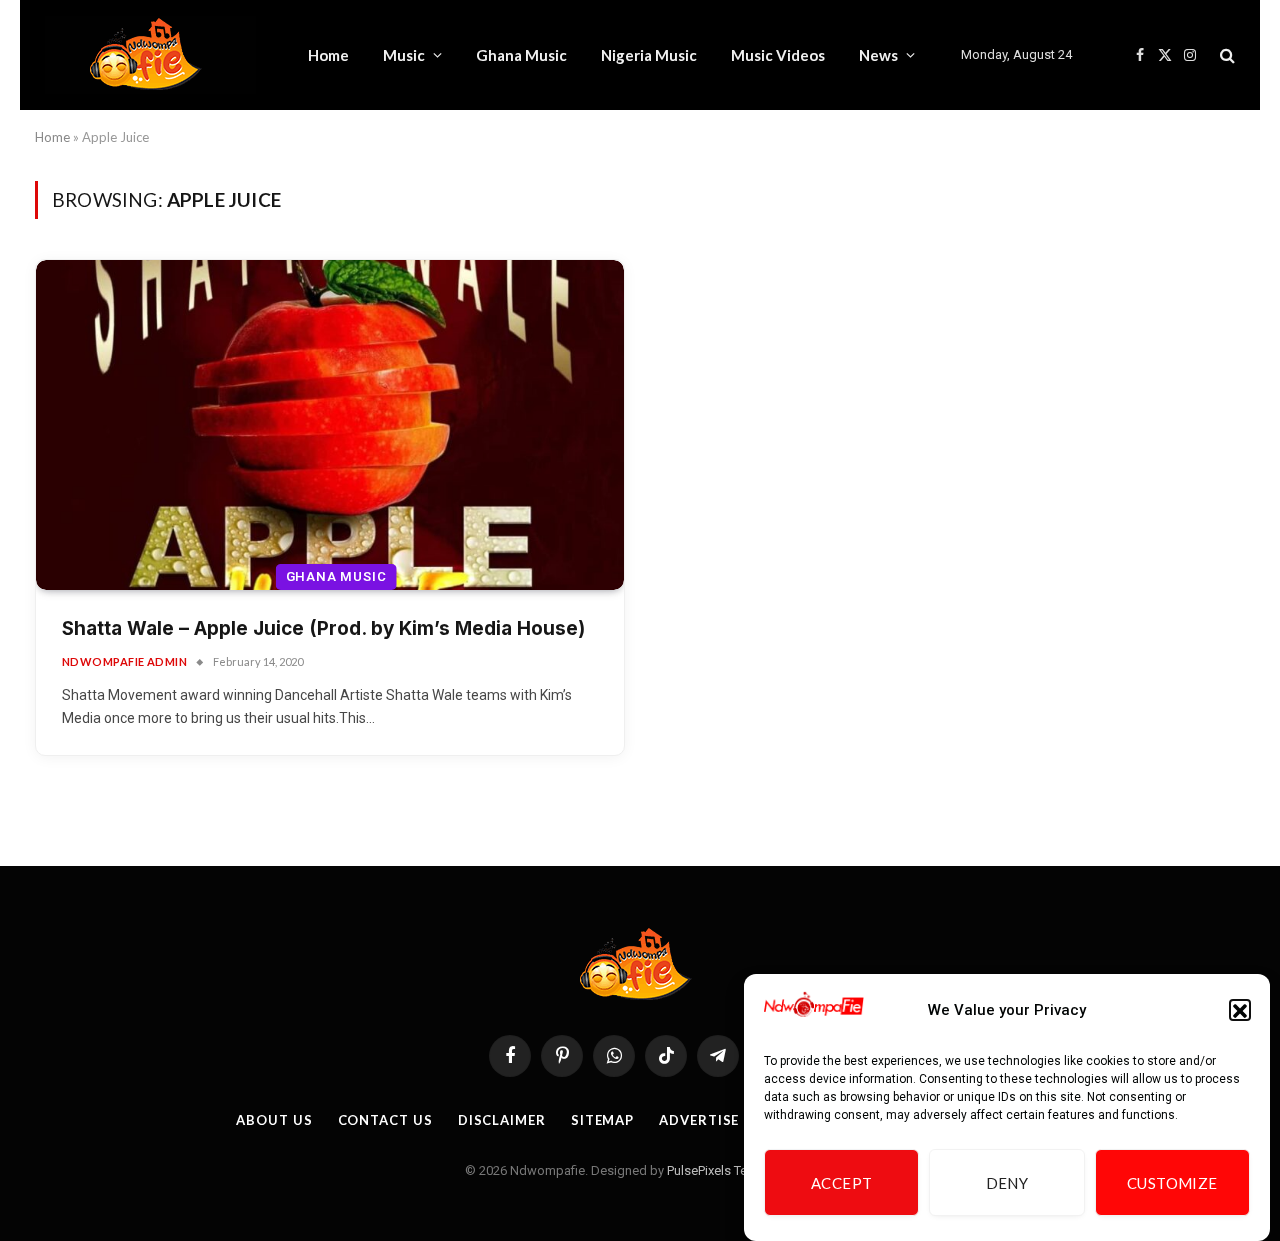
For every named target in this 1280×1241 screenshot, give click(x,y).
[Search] (1225, 55)
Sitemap (602, 1120)
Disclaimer (502, 1120)
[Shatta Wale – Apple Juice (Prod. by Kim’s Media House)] (330, 425)
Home (328, 55)
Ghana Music (521, 55)
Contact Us (385, 1120)
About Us (274, 1120)
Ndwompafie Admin (124, 661)
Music (404, 55)
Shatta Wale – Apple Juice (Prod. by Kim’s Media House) (323, 628)
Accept (842, 1183)
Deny (1007, 1183)
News (878, 55)
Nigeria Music (649, 55)
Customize (1172, 1183)
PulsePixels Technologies (739, 1170)
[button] (1240, 1011)
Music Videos (778, 55)
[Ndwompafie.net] (150, 55)
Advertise (699, 1120)
